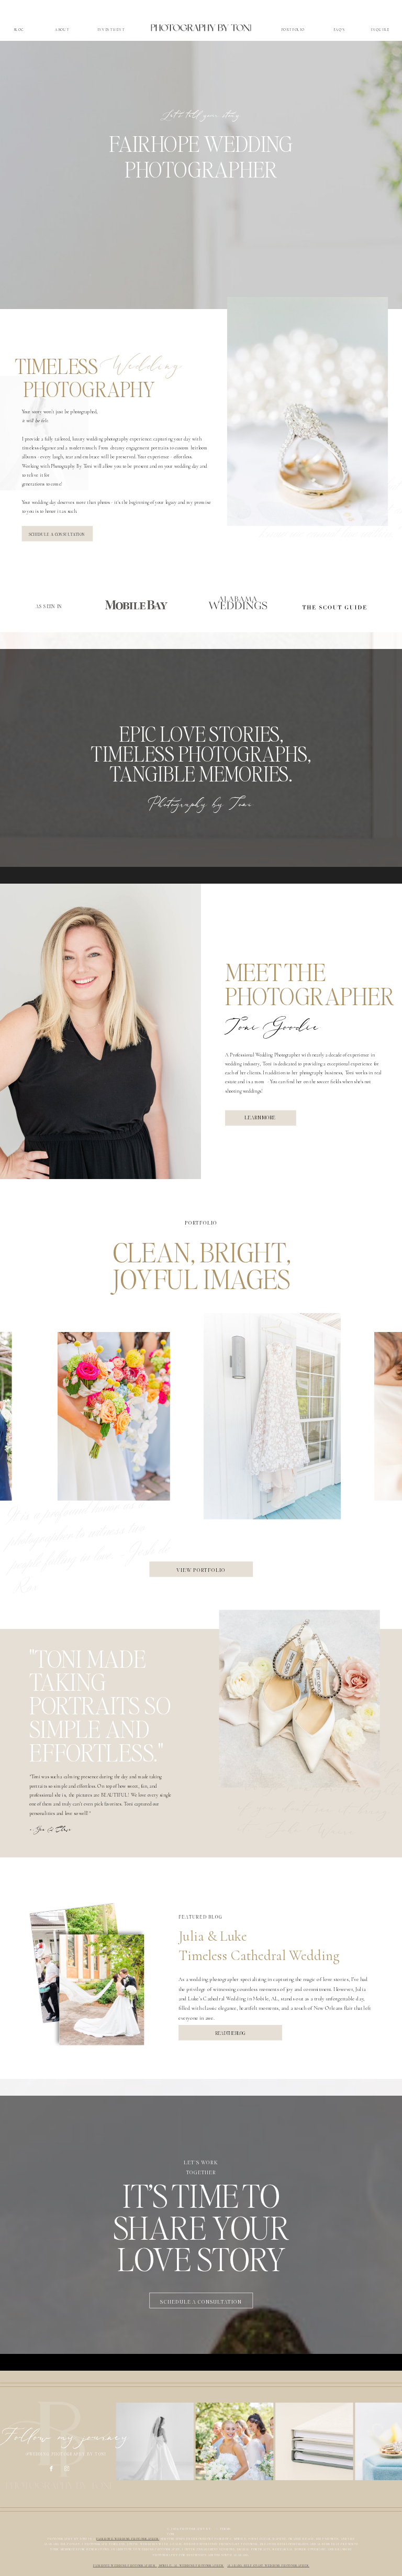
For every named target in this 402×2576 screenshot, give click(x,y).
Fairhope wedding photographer (128, 2539)
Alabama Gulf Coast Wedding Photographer (268, 2566)
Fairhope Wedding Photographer (125, 2566)
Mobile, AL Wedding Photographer (191, 2566)
